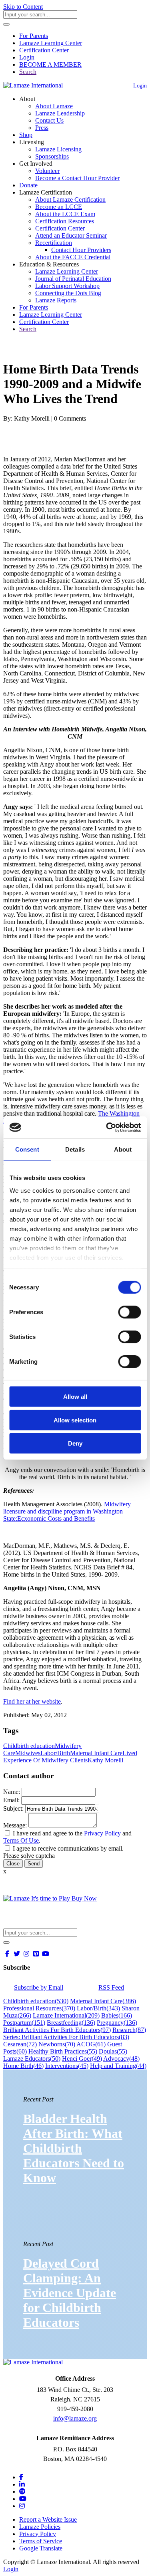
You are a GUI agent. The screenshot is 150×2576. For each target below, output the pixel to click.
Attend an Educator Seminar (71, 235)
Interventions (67, 2066)
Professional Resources (39, 2008)
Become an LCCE (59, 207)
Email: (11, 1800)
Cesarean (20, 2044)
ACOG (91, 2044)
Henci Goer (82, 2059)
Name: (12, 1792)
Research (129, 2030)
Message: (15, 1825)
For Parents (34, 36)
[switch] (129, 1312)
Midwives (28, 1753)
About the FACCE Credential (73, 257)
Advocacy (121, 2059)
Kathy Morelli (105, 1760)
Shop (26, 135)
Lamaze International (66, 2015)
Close (13, 1864)
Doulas (113, 2051)
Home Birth (23, 2066)
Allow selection (75, 1420)
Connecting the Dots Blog (68, 293)
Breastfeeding (71, 2023)
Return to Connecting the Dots (47, 350)
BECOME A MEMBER (50, 65)
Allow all (75, 1397)
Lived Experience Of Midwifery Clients (70, 1757)
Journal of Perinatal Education (73, 279)
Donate (28, 185)
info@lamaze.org (75, 2418)
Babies (117, 2015)
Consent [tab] (27, 1149)
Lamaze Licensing (58, 149)
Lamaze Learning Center (51, 43)
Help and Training (118, 2066)
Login (27, 57)
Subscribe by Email (39, 1987)
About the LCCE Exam (65, 214)
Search (28, 72)
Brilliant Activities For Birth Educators (57, 2030)
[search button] (6, 24)
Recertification (54, 243)
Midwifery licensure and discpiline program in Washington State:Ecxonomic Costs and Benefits (67, 1511)
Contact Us (49, 120)
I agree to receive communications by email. (68, 1848)
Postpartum (24, 2023)
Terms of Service (41, 2541)
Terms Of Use (21, 1840)
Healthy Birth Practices (63, 2051)
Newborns (57, 2044)
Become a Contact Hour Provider (77, 178)
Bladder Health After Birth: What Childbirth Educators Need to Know (74, 2148)
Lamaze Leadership (60, 113)
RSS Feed (111, 1987)
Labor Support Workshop (67, 286)
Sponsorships (52, 156)
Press (42, 128)
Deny (75, 1443)
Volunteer (47, 171)
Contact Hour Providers (81, 250)
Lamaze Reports (56, 300)
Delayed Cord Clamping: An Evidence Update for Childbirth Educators (70, 2293)
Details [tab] (75, 1149)
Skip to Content (23, 7)
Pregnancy (117, 2023)
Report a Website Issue (48, 2519)
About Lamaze (54, 106)
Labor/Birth (55, 1753)
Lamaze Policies (40, 2527)
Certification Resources (65, 221)
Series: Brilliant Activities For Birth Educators (66, 2037)
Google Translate (41, 2548)
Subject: (13, 1808)
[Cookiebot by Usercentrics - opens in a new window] (107, 1127)
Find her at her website (32, 1701)
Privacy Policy (102, 1833)
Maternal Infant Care (96, 1753)
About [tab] (123, 1149)
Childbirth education (29, 1746)
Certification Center (44, 50)
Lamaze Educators (32, 2059)
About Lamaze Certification (70, 200)
